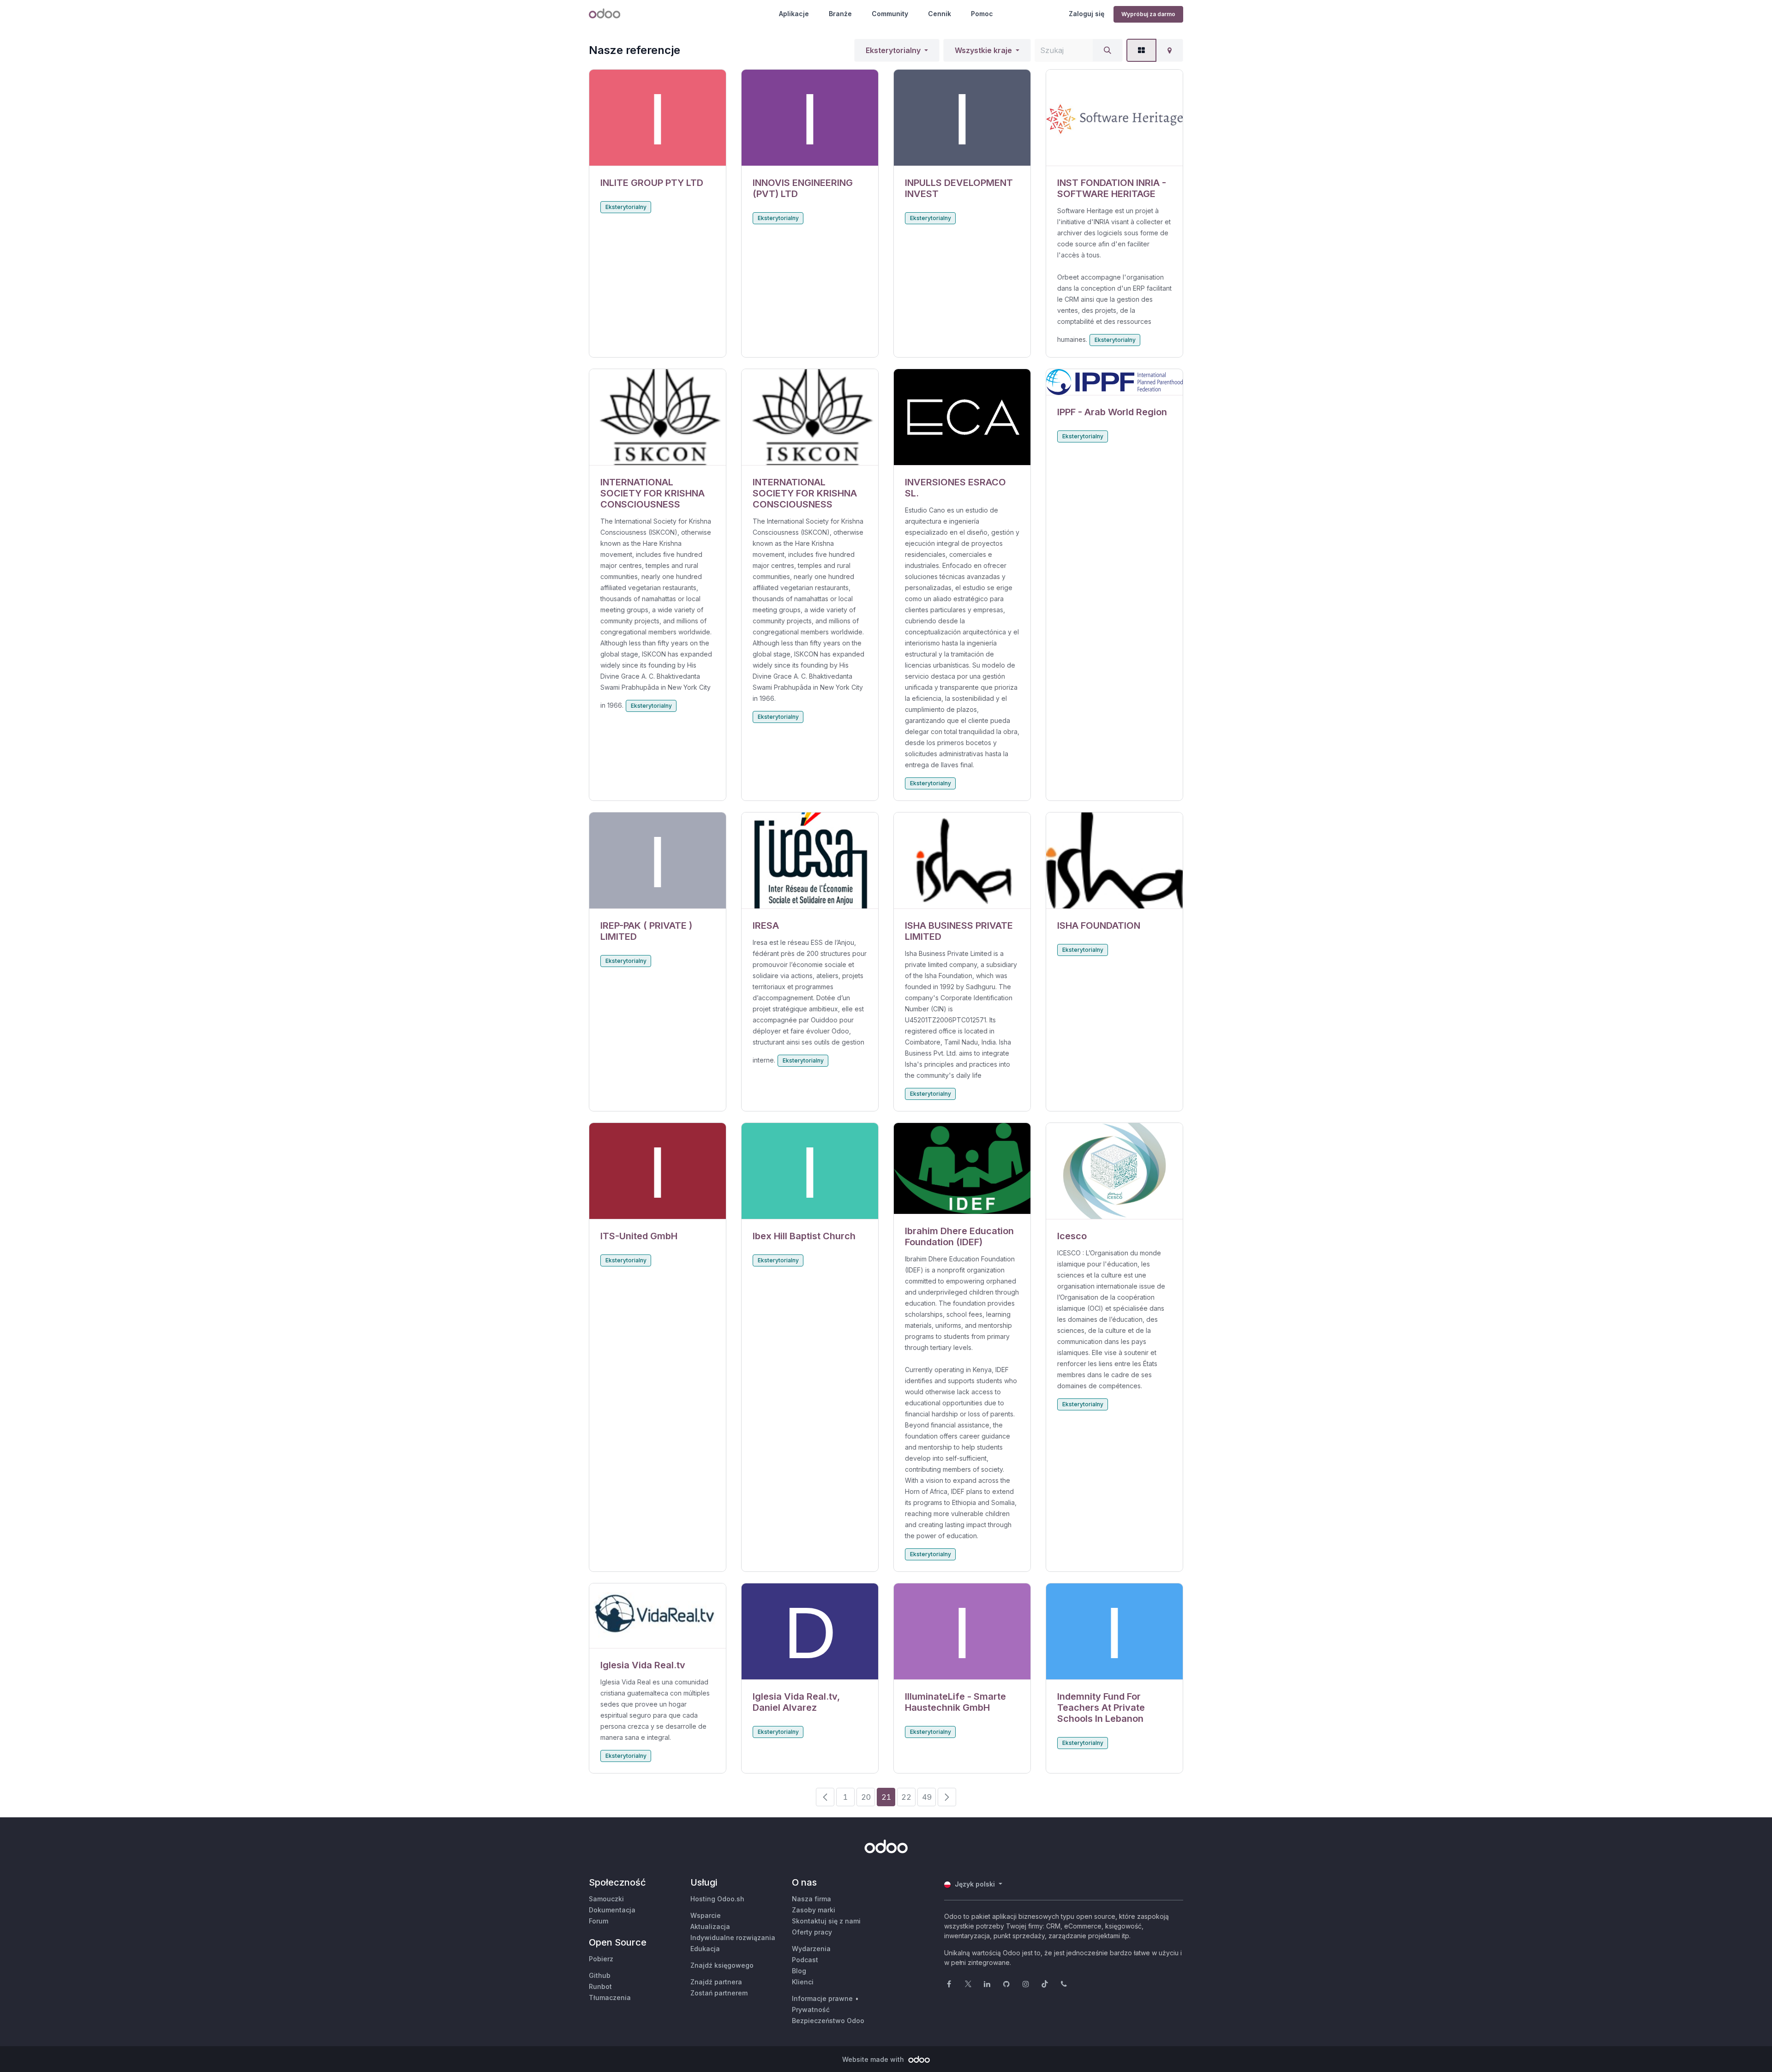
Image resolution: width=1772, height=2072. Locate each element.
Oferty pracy (812, 1932)
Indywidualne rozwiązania (733, 1938)
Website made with (874, 2059)
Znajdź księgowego (722, 1965)
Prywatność (811, 2009)
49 (927, 1797)
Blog (799, 1971)
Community (890, 14)
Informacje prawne (822, 1998)
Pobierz (601, 1959)
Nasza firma (811, 1899)
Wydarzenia (811, 1949)
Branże (840, 14)
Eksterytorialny (893, 50)
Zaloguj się (1087, 14)
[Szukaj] (1107, 50)
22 (906, 1797)
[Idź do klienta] (658, 118)
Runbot (600, 1986)
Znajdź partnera (716, 1982)
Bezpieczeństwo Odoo (828, 2021)
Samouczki (606, 1899)
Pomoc (982, 14)
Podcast (805, 1960)
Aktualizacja (710, 1926)
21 (886, 1797)
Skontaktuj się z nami (826, 1921)
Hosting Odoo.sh (717, 1899)
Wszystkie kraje (983, 50)
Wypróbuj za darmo (1148, 14)
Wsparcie (706, 1915)
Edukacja (705, 1949)
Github (600, 1975)
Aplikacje (794, 14)
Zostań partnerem (719, 1993)
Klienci (803, 1982)
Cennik (940, 14)
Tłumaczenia (610, 1997)
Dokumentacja (612, 1910)
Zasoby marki (814, 1910)
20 (866, 1797)
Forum (599, 1921)
